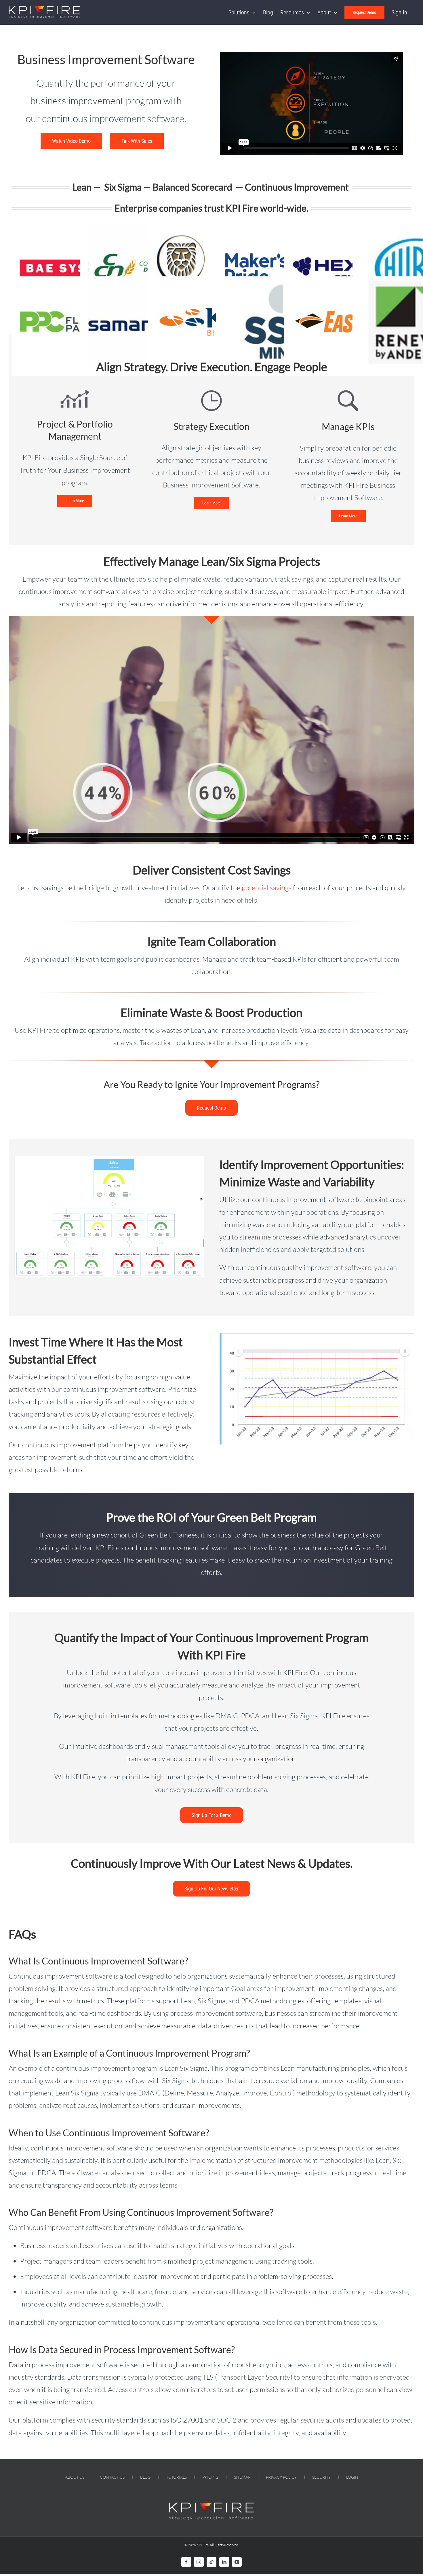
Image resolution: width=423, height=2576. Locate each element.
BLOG (145, 2477)
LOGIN (352, 2477)
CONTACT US (112, 2477)
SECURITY (321, 2477)
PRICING (210, 2477)
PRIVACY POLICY (281, 2477)
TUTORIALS (176, 2477)
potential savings (267, 888)
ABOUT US (75, 2477)
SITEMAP (242, 2477)
